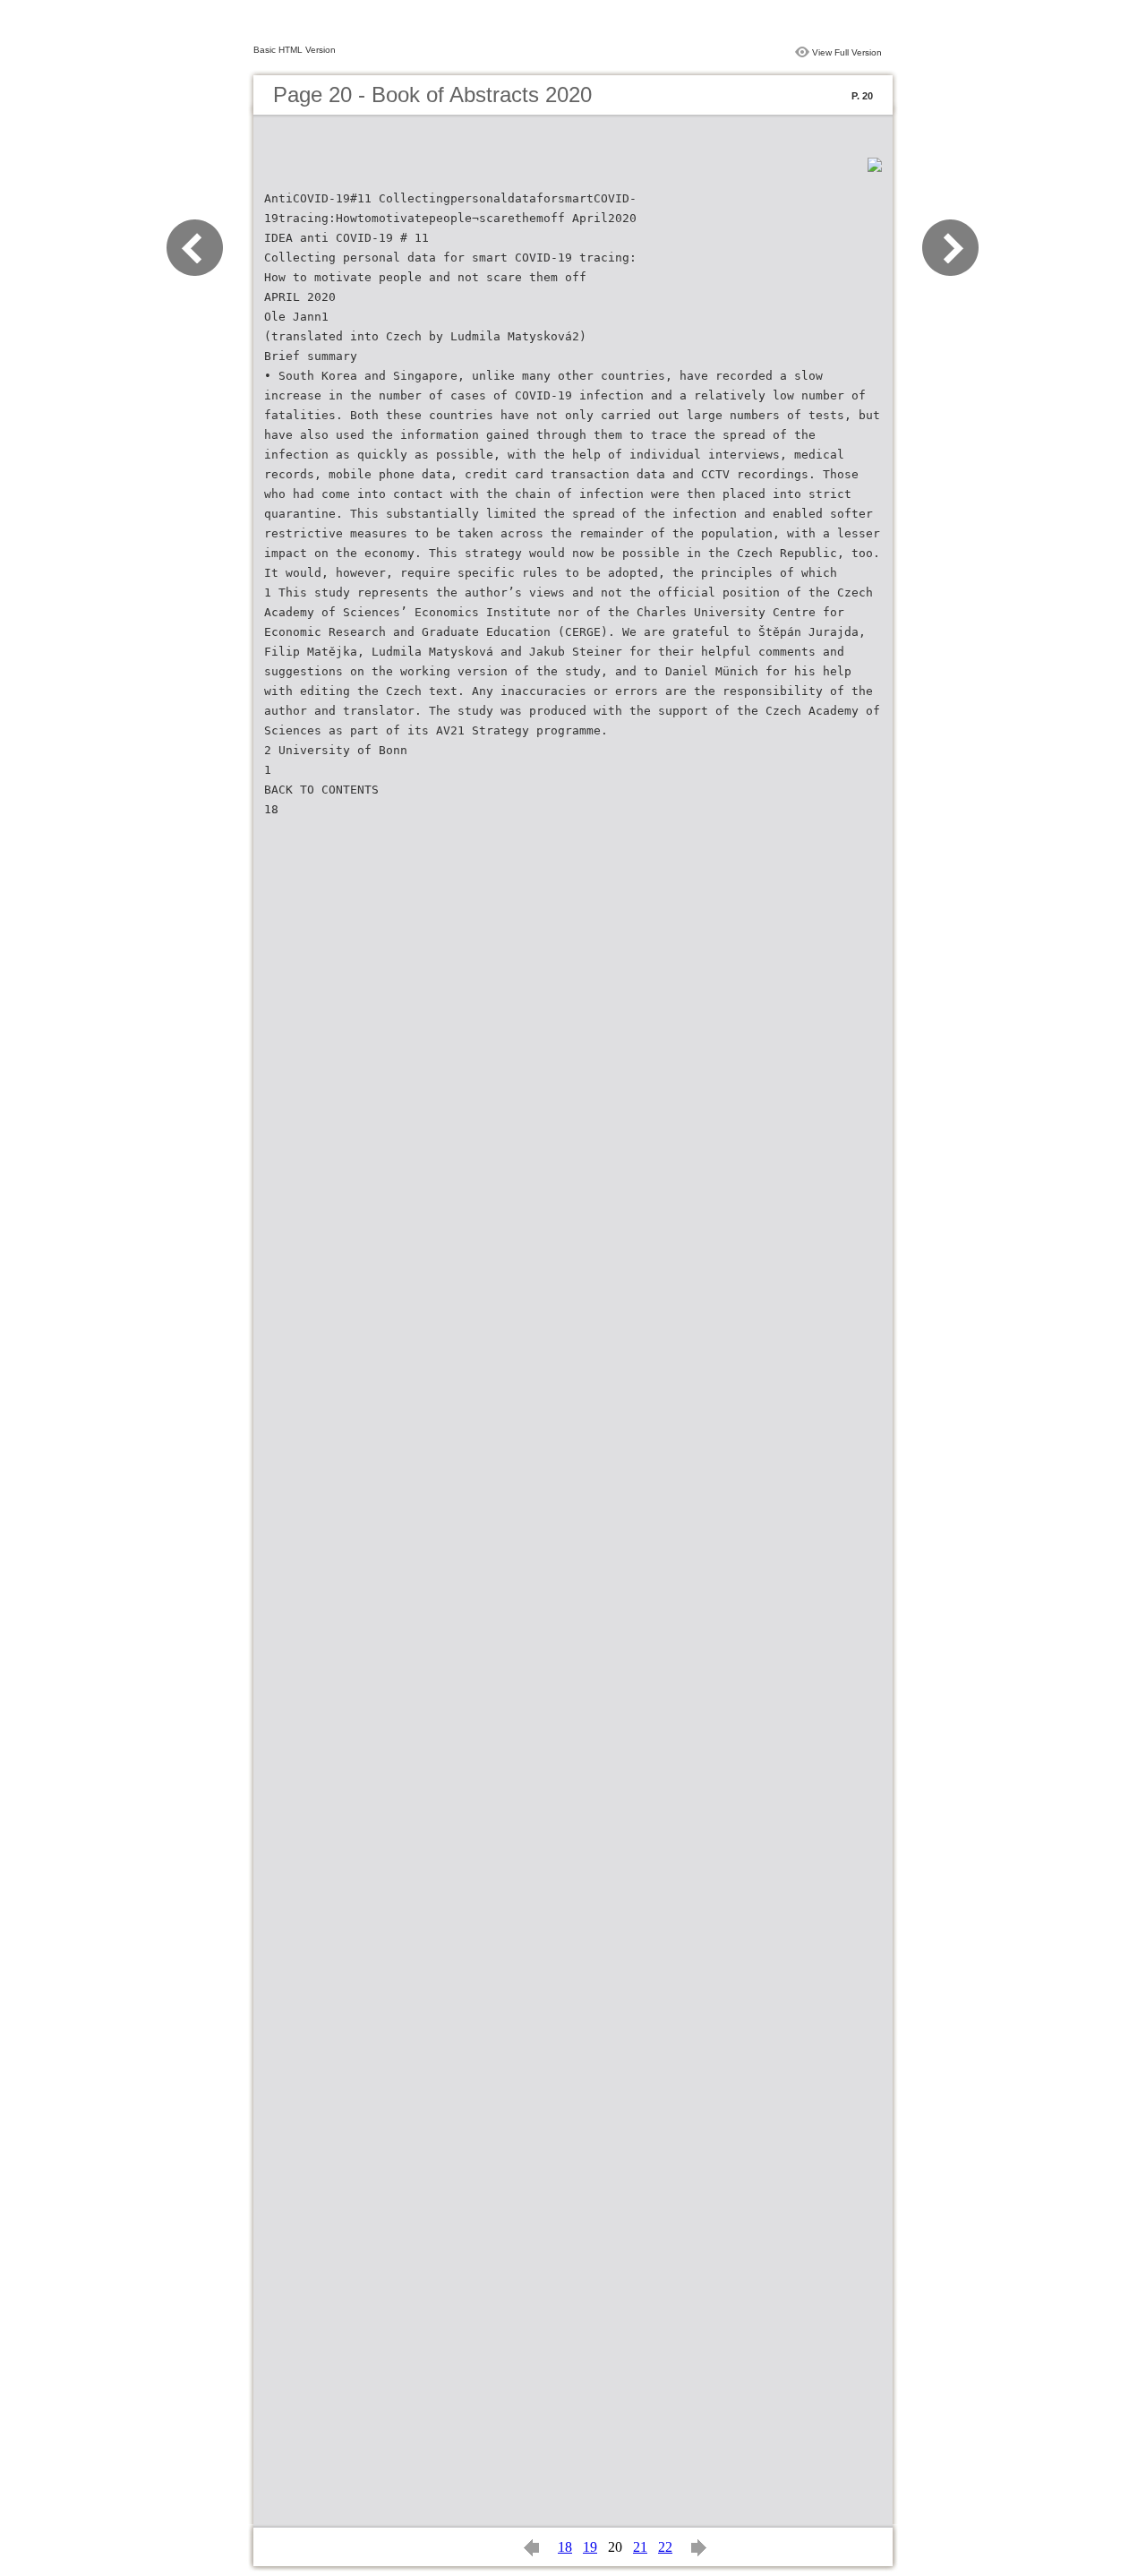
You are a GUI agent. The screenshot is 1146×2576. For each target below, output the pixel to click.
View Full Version (847, 52)
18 (565, 2547)
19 (590, 2547)
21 (640, 2547)
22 (665, 2547)
